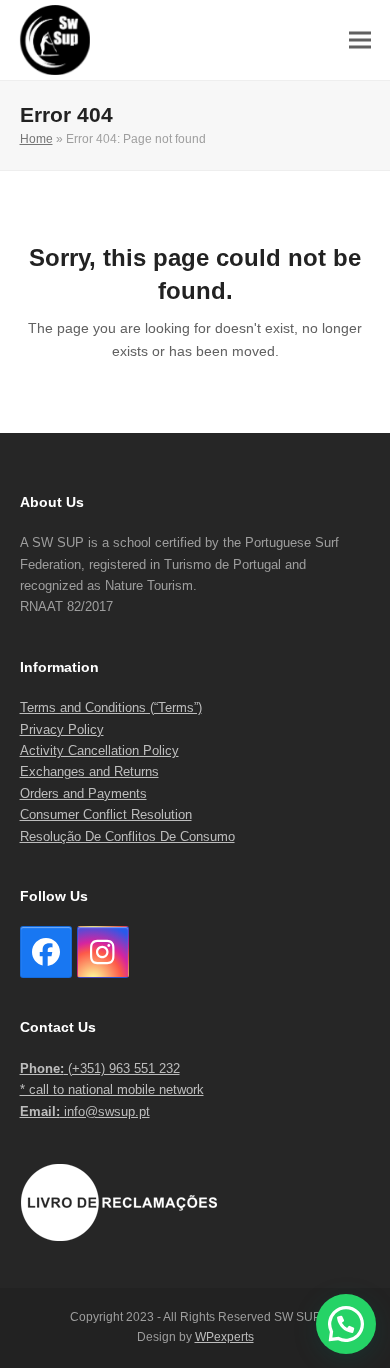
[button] (360, 40)
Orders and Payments (83, 793)
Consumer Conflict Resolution (106, 814)
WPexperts (224, 1337)
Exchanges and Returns (89, 771)
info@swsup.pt (85, 1111)
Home (36, 139)
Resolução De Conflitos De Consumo (127, 836)
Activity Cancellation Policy (99, 750)
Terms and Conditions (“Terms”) (111, 707)
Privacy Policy (62, 729)
